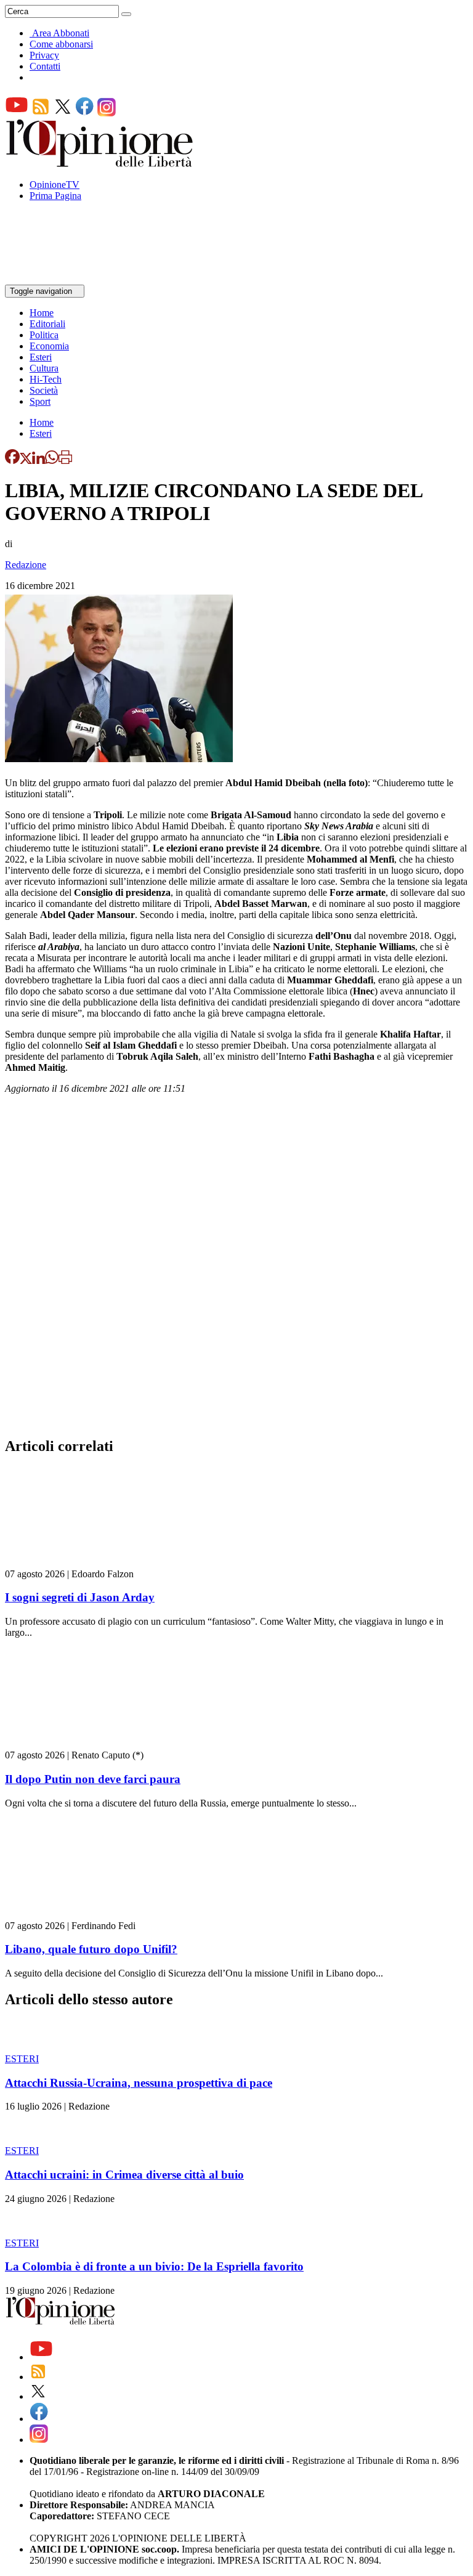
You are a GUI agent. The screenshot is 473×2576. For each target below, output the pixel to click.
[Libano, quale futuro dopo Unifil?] (79, 1915)
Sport (40, 401)
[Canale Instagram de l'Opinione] (107, 113)
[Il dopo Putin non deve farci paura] (79, 1744)
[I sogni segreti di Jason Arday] (79, 1563)
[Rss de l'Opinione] (41, 113)
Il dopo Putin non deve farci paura (93, 1779)
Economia (49, 346)
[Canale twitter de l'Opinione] (63, 113)
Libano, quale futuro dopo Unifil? (91, 1949)
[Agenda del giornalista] (59, 279)
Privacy (44, 55)
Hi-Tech (46, 379)
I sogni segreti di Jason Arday (80, 1597)
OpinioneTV (55, 185)
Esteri (41, 357)
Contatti (45, 66)
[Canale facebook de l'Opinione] (85, 113)
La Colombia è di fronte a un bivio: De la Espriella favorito (154, 2266)
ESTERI (22, 2059)
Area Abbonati (61, 33)
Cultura (44, 368)
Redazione (26, 565)
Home (42, 313)
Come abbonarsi (61, 44)
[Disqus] (236, 1269)
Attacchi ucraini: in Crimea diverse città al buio (124, 2175)
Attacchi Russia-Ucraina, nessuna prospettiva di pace (139, 2083)
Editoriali (47, 324)
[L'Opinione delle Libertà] (100, 164)
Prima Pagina (55, 196)
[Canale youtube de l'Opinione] (17, 113)
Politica (44, 335)
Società (44, 390)
